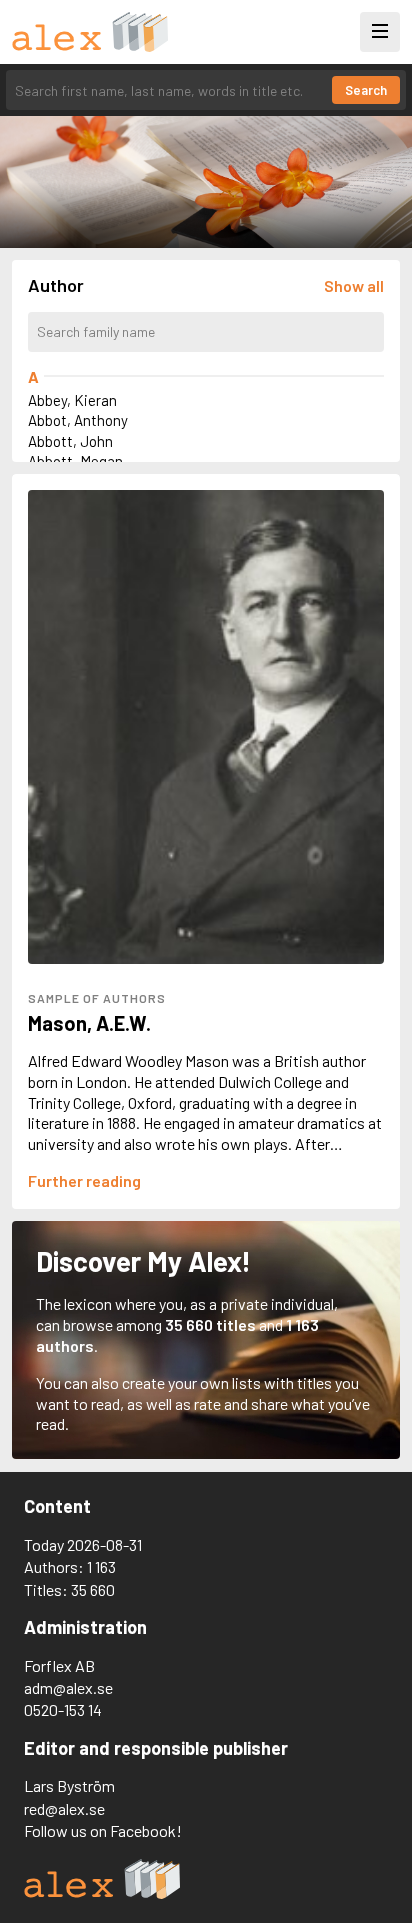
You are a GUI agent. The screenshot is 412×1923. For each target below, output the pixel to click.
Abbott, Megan (75, 461)
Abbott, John (70, 441)
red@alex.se (64, 1808)
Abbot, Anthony (78, 420)
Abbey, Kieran (72, 400)
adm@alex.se (68, 1687)
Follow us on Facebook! (103, 1830)
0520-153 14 (63, 1709)
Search (366, 90)
